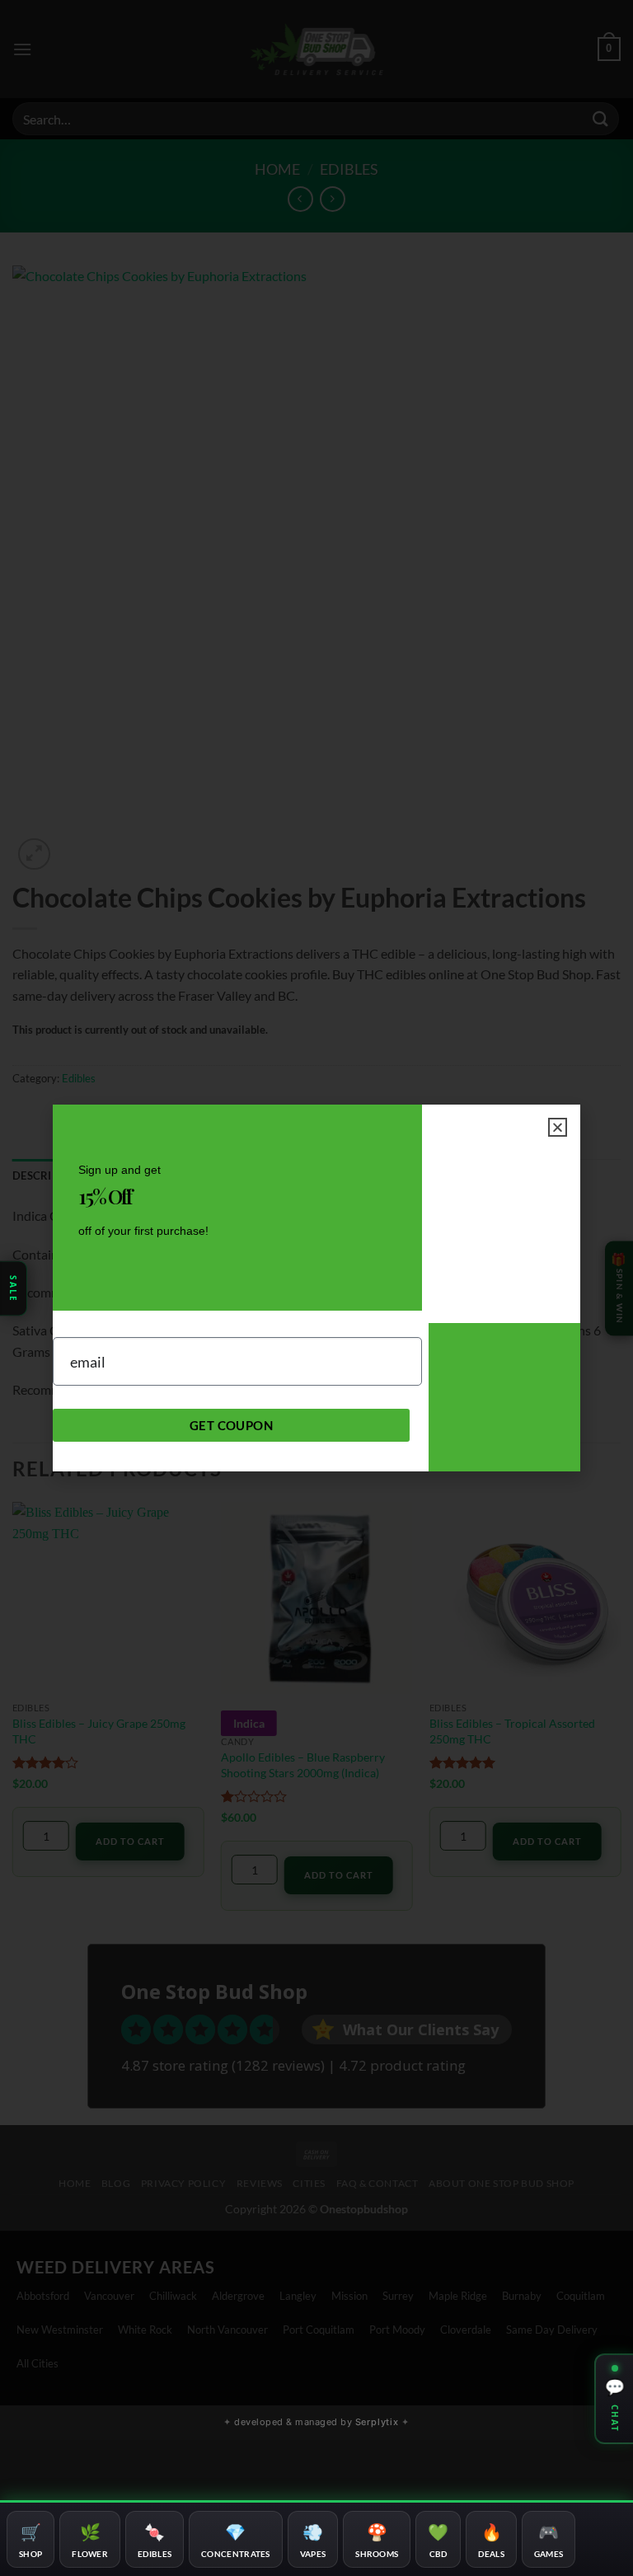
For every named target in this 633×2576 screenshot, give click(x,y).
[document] (316, 1288)
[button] (558, 1127)
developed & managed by (316, 2422)
